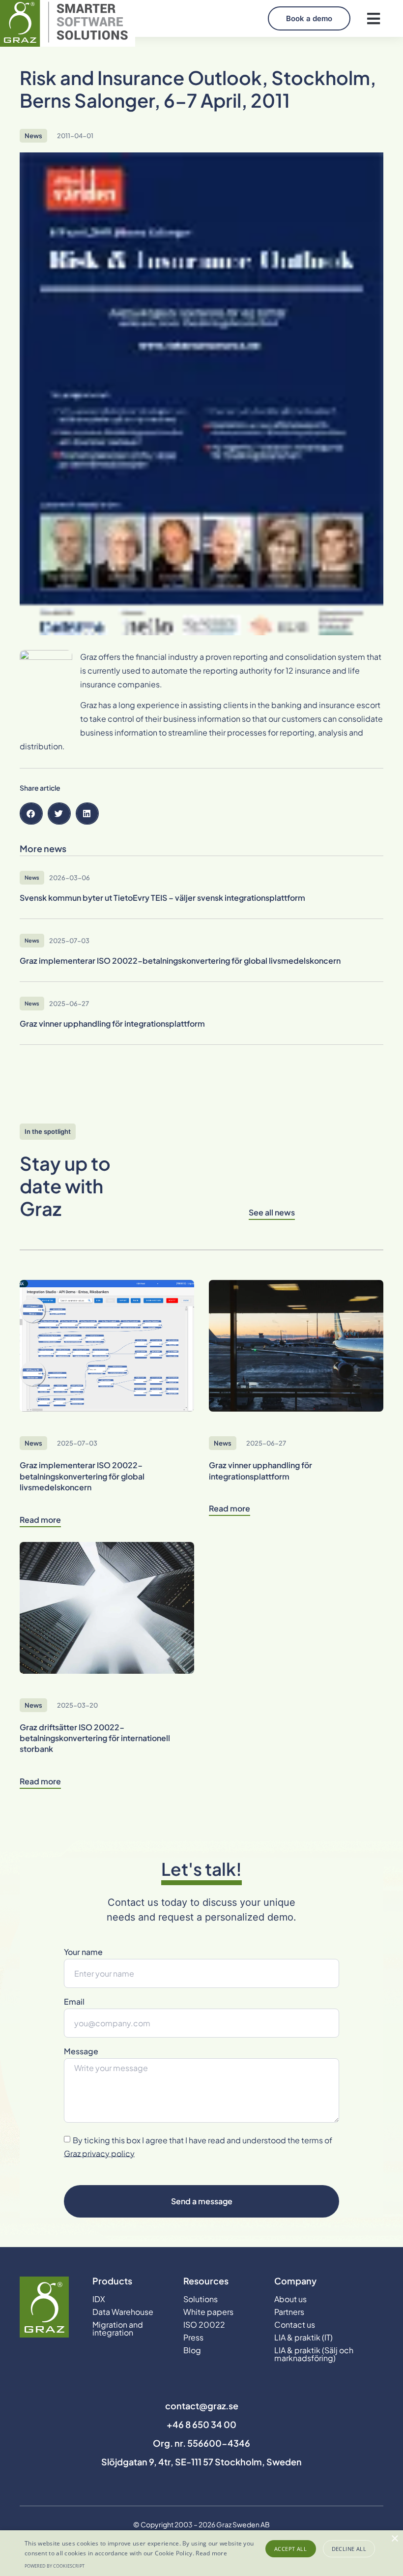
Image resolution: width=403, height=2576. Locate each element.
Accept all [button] (290, 2549)
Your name (83, 1953)
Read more (211, 2553)
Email (74, 2002)
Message (81, 2052)
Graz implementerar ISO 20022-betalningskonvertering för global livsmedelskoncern (82, 1476)
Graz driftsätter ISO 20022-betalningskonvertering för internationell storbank (95, 1738)
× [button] (394, 2539)
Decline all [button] (349, 2549)
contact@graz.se (202, 2406)
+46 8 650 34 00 (201, 2424)
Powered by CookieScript (55, 2566)
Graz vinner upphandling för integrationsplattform (260, 1470)
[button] (373, 18)
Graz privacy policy (99, 2153)
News (33, 136)
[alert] (201, 2553)
